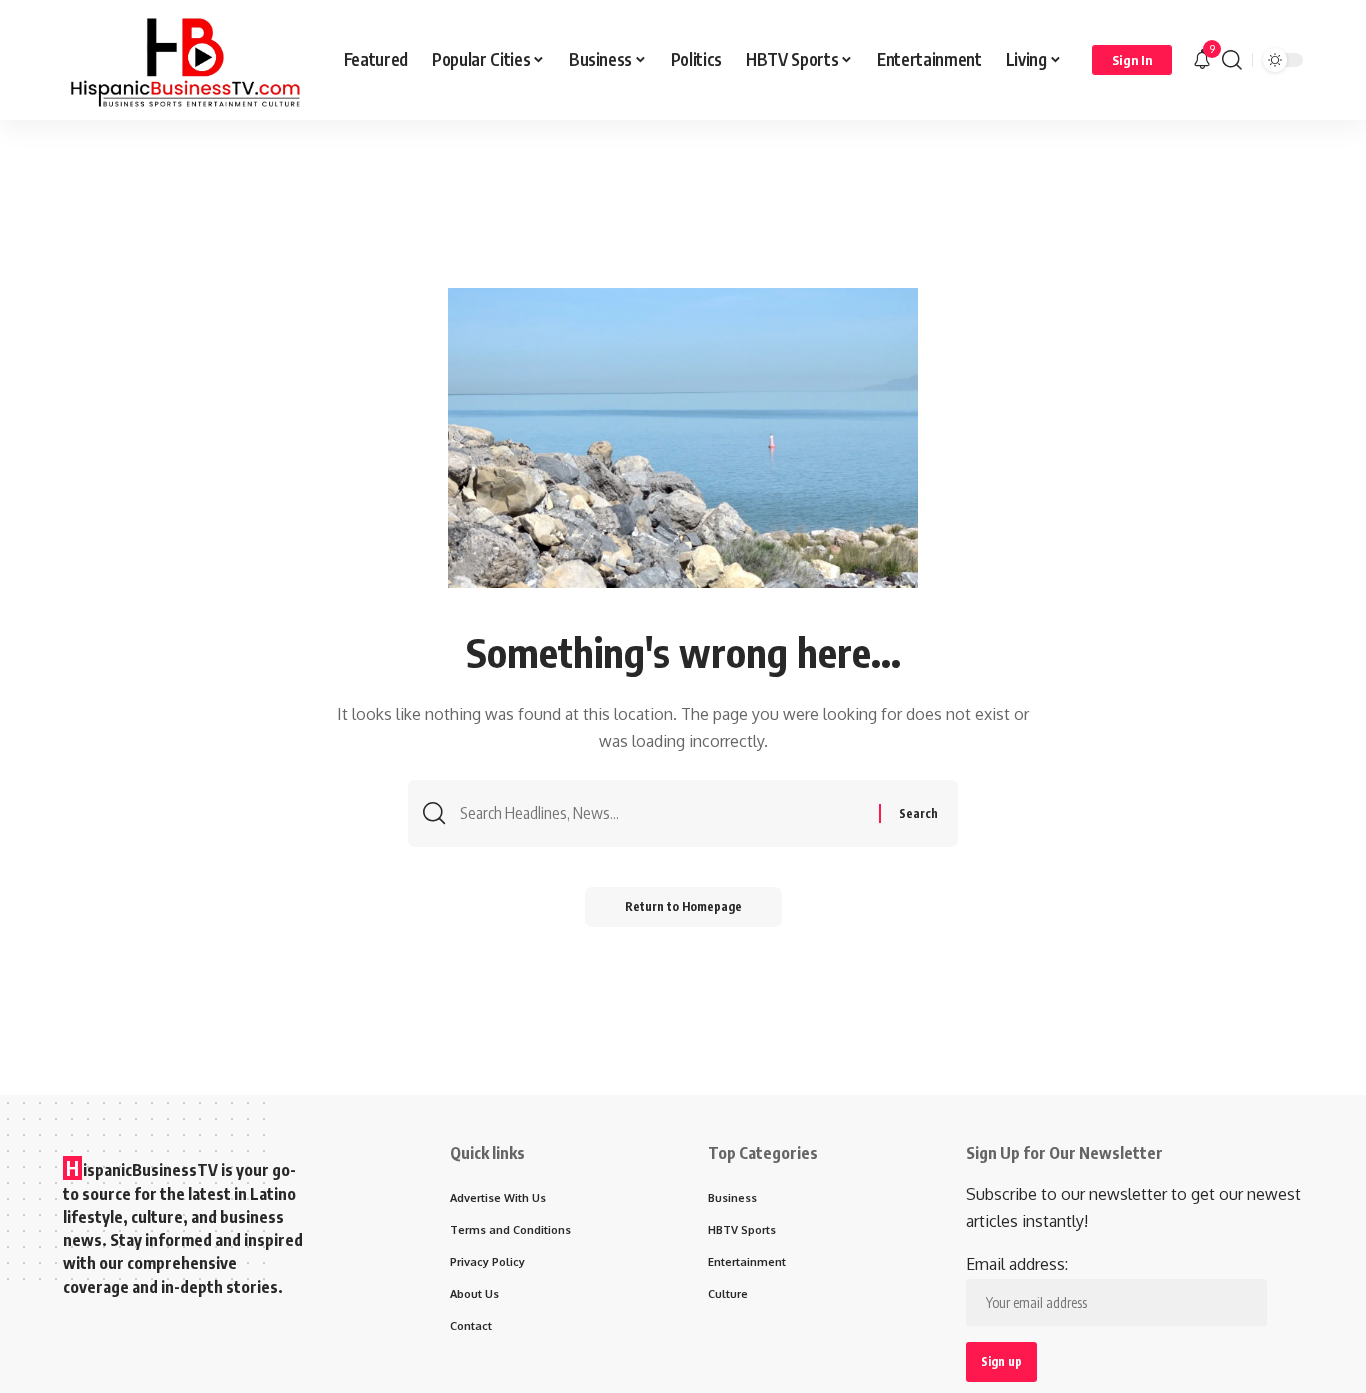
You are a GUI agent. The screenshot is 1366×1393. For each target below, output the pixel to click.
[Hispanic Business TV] (187, 60)
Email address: (1017, 1264)
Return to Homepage (683, 906)
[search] (1232, 60)
